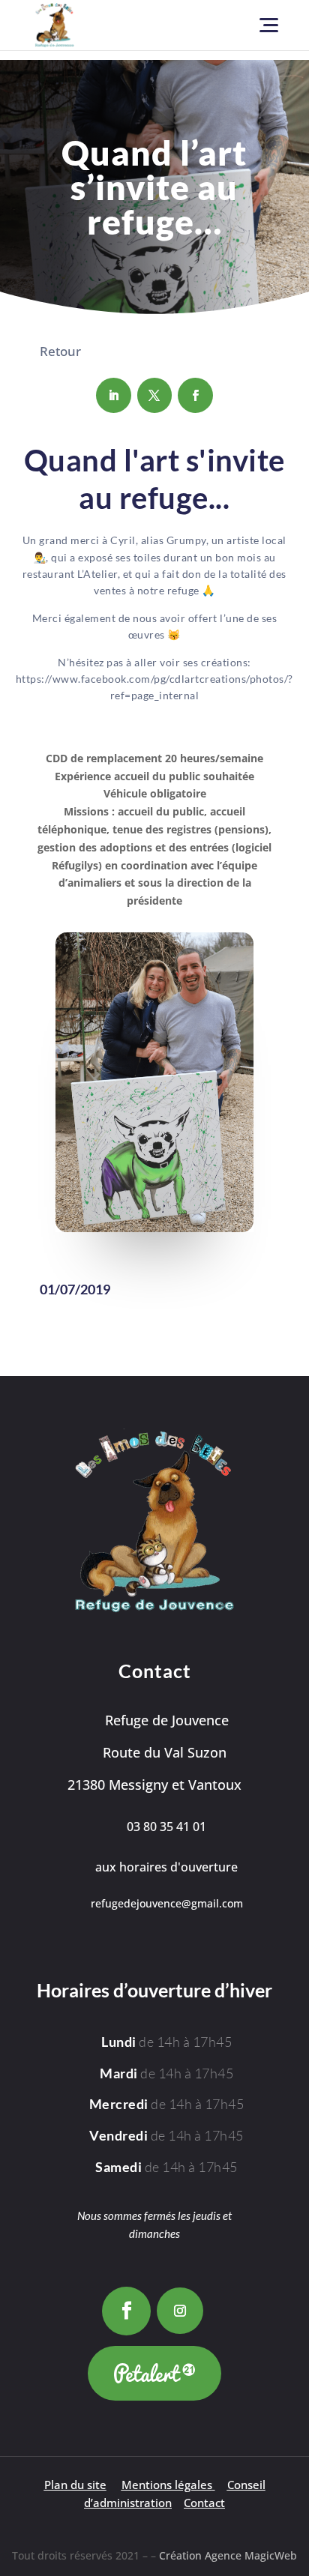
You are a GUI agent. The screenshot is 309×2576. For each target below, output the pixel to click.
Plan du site (75, 2485)
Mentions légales (167, 2485)
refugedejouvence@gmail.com (167, 1903)
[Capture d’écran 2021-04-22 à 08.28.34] (154, 1228)
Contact (204, 2503)
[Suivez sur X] (155, 395)
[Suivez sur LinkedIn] (114, 395)
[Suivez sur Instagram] (180, 2311)
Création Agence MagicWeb (228, 2555)
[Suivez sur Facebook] (195, 395)
